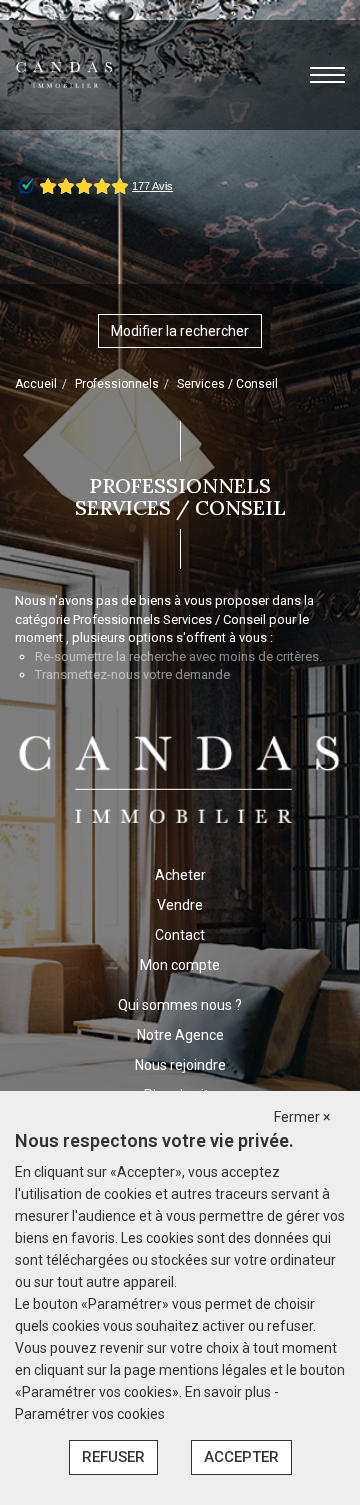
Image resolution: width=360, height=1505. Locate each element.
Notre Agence (180, 1035)
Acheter (180, 875)
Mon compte (180, 965)
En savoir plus (229, 1392)
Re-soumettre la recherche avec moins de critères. (178, 656)
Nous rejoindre (180, 1065)
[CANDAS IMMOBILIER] (64, 74)
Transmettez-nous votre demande (132, 674)
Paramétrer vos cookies (90, 1414)
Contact (180, 935)
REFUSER (113, 1457)
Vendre (180, 905)
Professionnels (117, 384)
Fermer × (302, 1117)
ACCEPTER (241, 1457)
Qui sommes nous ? (180, 1005)
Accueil (36, 384)
